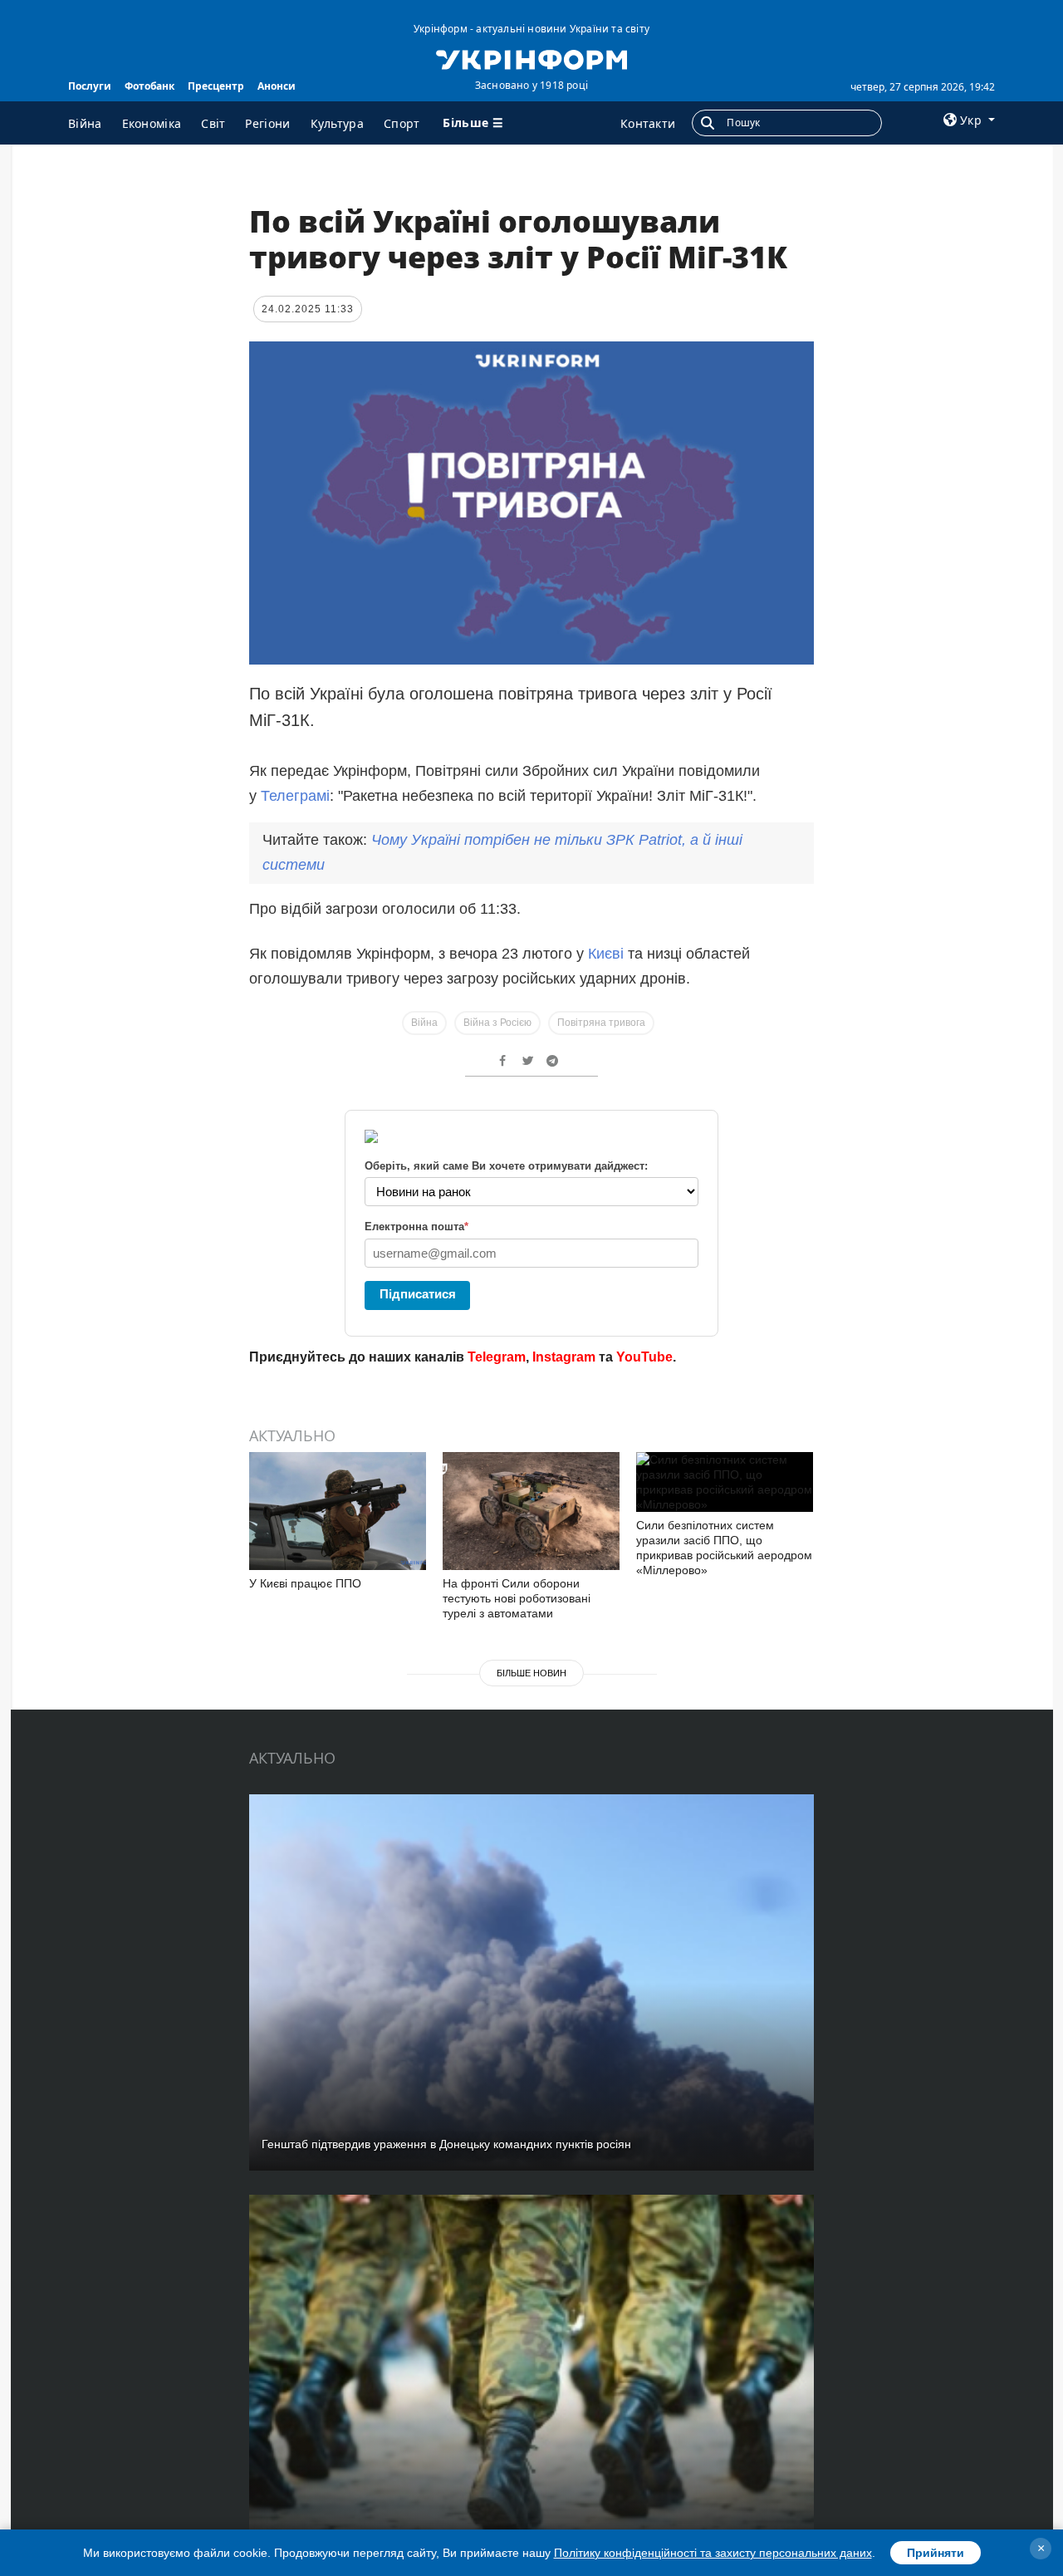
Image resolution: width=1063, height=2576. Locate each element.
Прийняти (936, 2553)
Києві (608, 954)
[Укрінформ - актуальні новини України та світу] (531, 58)
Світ (213, 123)
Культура (337, 123)
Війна (85, 123)
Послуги (90, 86)
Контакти (648, 123)
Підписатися (418, 1294)
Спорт (402, 123)
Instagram (564, 1357)
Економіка (152, 123)
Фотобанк (149, 86)
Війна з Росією (497, 1023)
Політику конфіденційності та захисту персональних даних (713, 2553)
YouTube (644, 1357)
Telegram (497, 1357)
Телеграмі (295, 796)
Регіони (267, 123)
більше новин (531, 1673)
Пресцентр (216, 86)
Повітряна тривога (601, 1023)
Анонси (277, 86)
